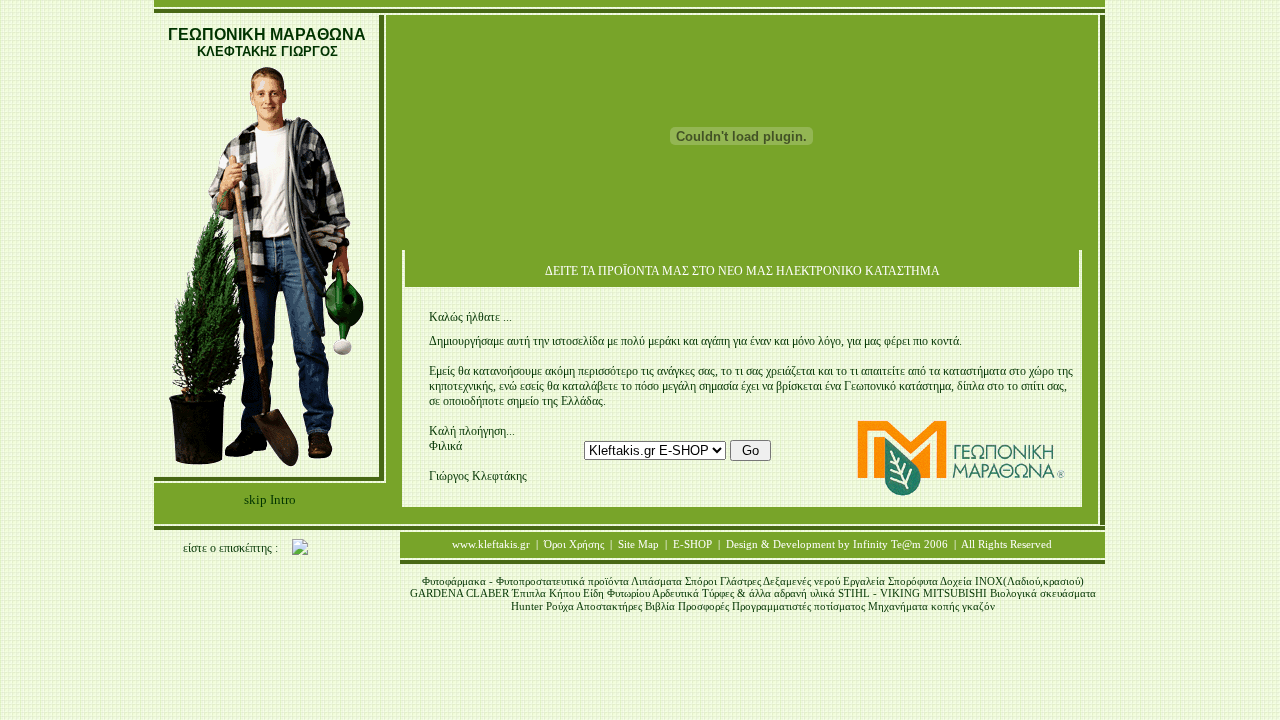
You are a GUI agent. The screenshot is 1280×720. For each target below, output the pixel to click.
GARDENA (438, 593)
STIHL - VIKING (880, 593)
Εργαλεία (864, 581)
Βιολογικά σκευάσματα (1043, 593)
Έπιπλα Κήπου (547, 593)
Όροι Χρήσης (574, 544)
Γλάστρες (741, 581)
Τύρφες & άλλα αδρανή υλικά (768, 593)
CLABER (489, 593)
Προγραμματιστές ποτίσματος (798, 606)
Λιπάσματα (658, 581)
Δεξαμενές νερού (803, 581)
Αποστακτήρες (609, 606)
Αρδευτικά (675, 593)
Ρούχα (560, 606)
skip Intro (270, 499)
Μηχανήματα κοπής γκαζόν (931, 606)
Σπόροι (702, 581)
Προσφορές (703, 606)
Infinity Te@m (887, 544)
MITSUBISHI (956, 593)
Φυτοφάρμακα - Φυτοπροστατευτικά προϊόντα (526, 581)
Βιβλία (661, 606)
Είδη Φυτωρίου (617, 593)
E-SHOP (692, 544)
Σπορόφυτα (912, 581)
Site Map (638, 544)
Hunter (528, 606)
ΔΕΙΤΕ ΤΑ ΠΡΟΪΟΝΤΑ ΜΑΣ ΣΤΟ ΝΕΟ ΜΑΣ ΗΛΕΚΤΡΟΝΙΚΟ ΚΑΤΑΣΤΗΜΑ (742, 271)
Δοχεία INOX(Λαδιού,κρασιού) (1012, 581)
